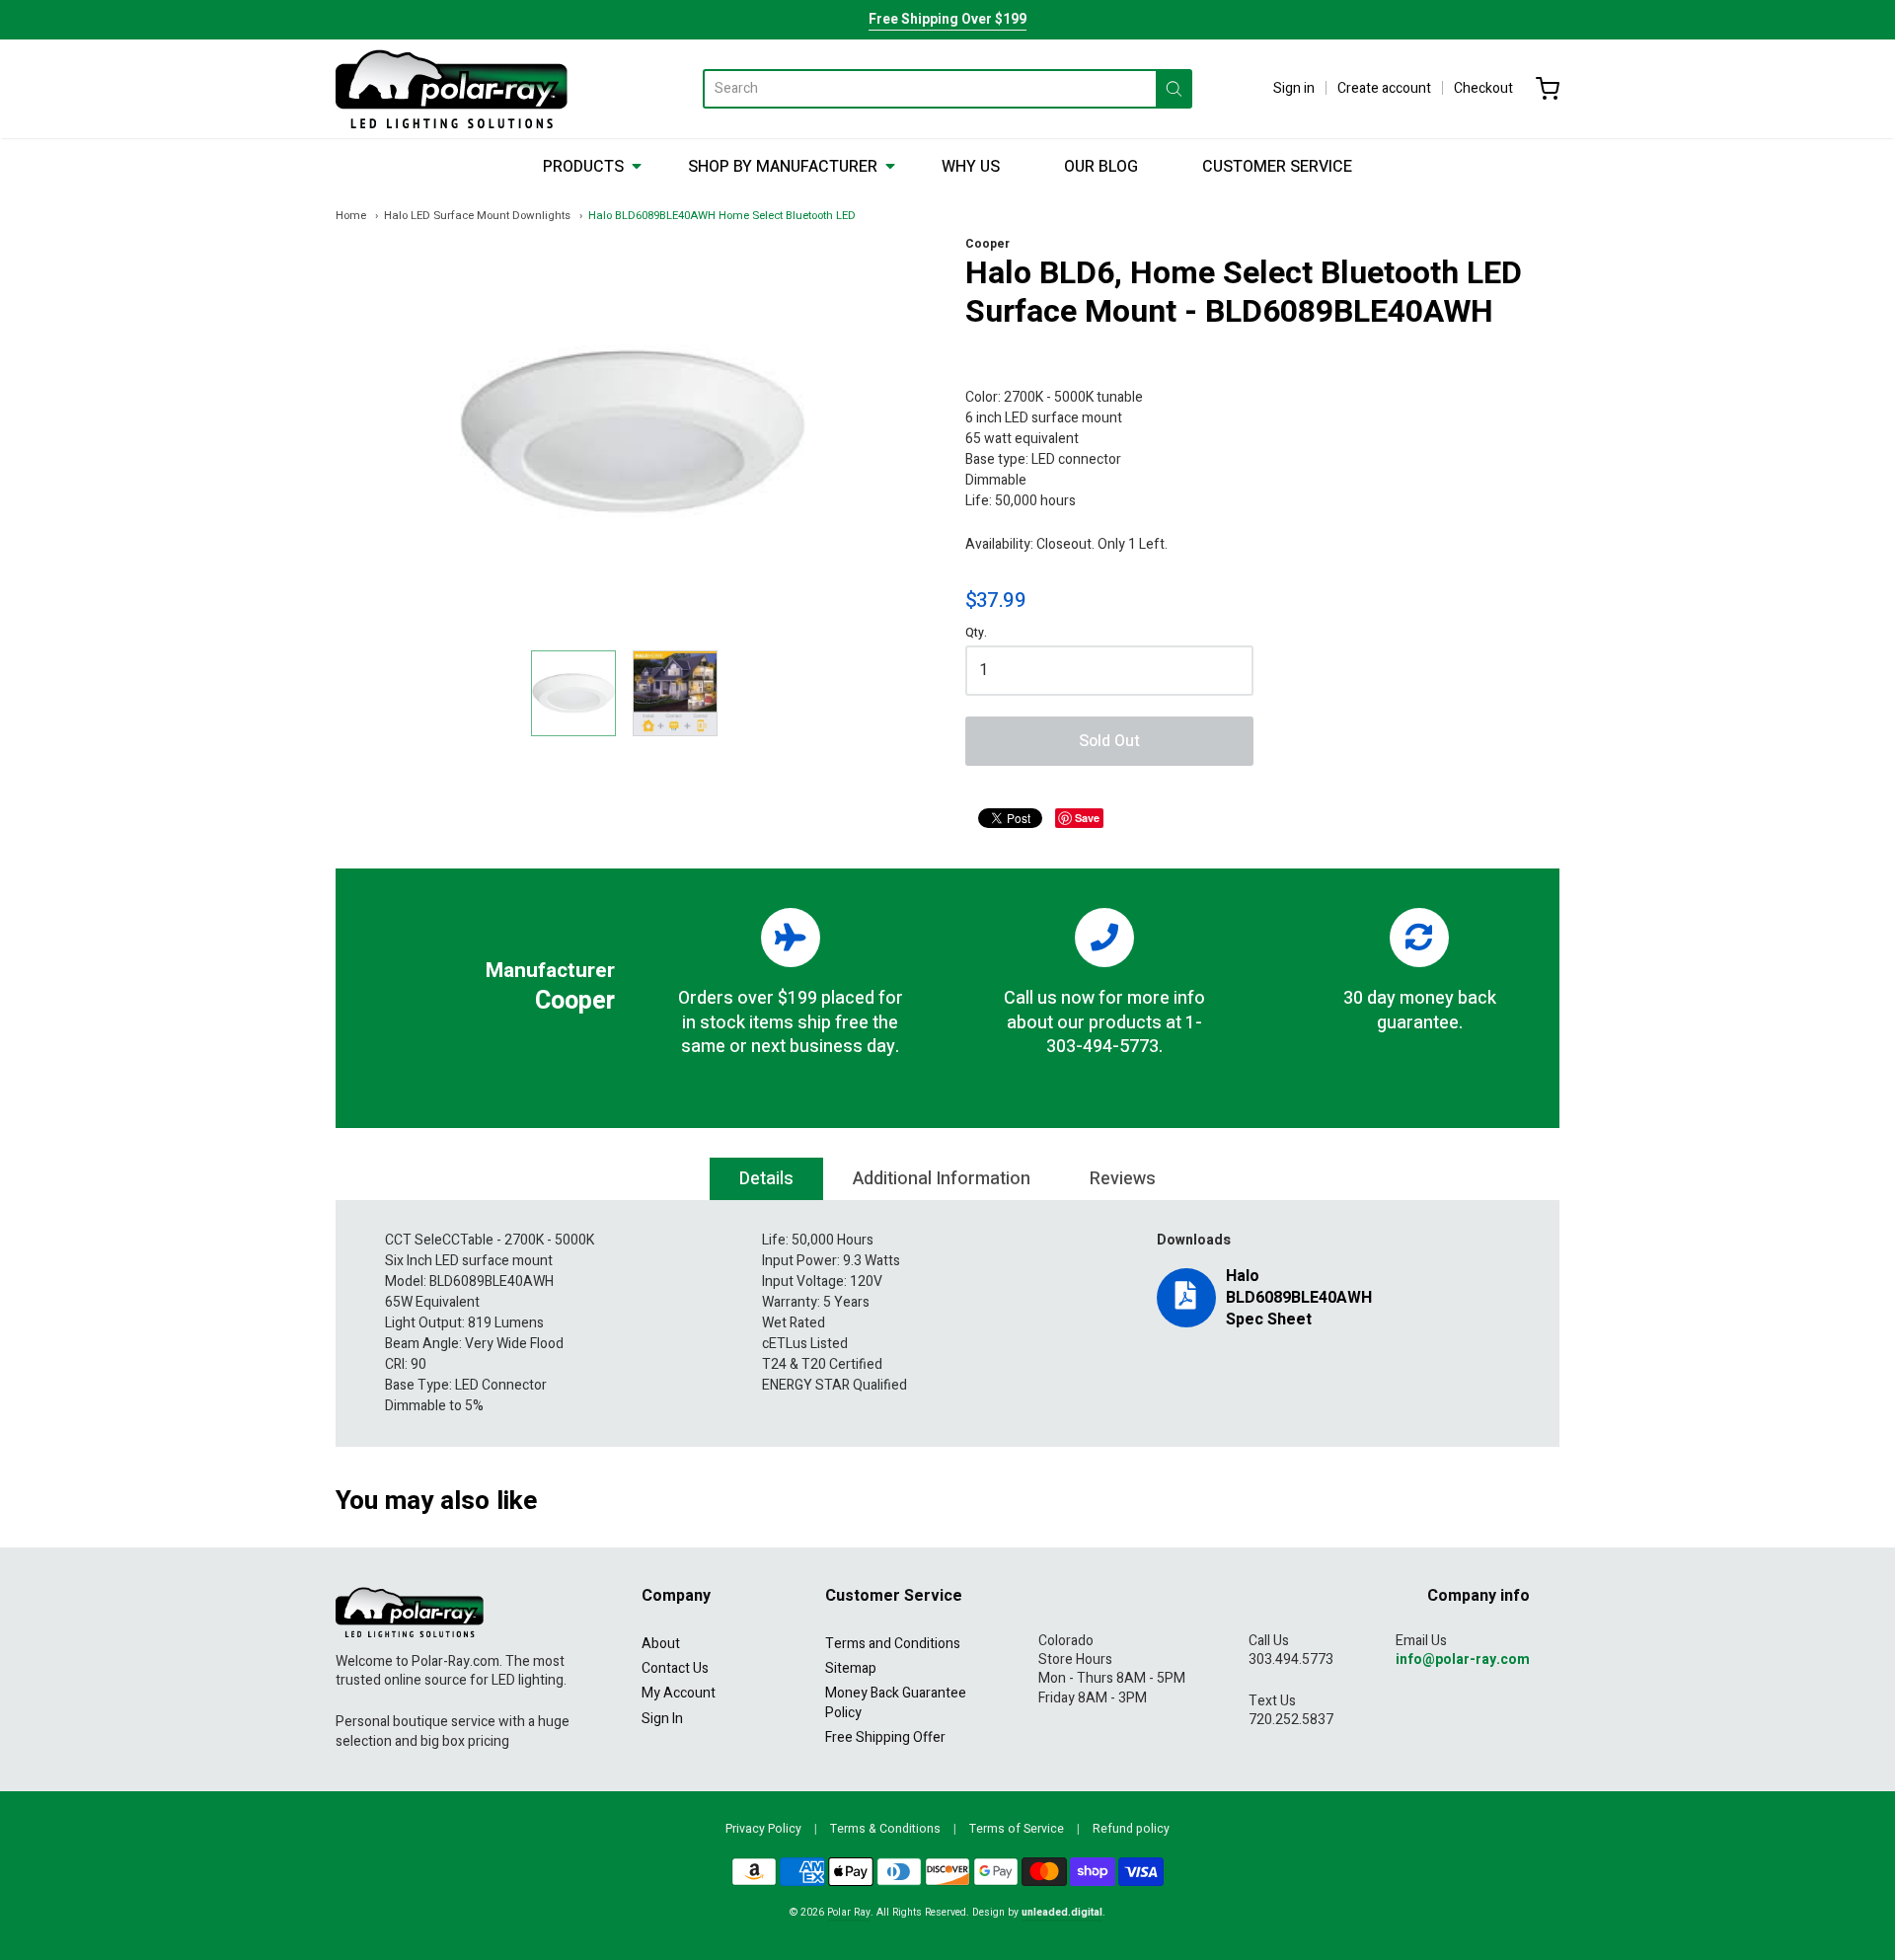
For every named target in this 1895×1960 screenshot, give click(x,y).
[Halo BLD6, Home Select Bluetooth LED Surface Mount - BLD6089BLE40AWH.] (573, 693)
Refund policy (1131, 1829)
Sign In (662, 1719)
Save (1087, 818)
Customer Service (1277, 167)
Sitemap (851, 1668)
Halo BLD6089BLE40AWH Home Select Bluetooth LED (722, 216)
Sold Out (1109, 741)
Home (351, 216)
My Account (679, 1693)
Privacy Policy (763, 1829)
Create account (1384, 88)
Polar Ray (849, 1912)
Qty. (976, 634)
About (661, 1644)
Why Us (971, 167)
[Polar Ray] (452, 89)
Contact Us (675, 1668)
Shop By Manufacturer (783, 167)
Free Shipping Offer (885, 1737)
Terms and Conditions (893, 1644)
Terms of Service (1017, 1829)
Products (583, 167)
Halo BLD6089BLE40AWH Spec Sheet (1299, 1298)
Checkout (1483, 88)
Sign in (1294, 88)
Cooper (987, 244)
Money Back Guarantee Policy (896, 1702)
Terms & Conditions (885, 1829)
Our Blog (1101, 167)
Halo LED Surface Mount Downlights (477, 216)
